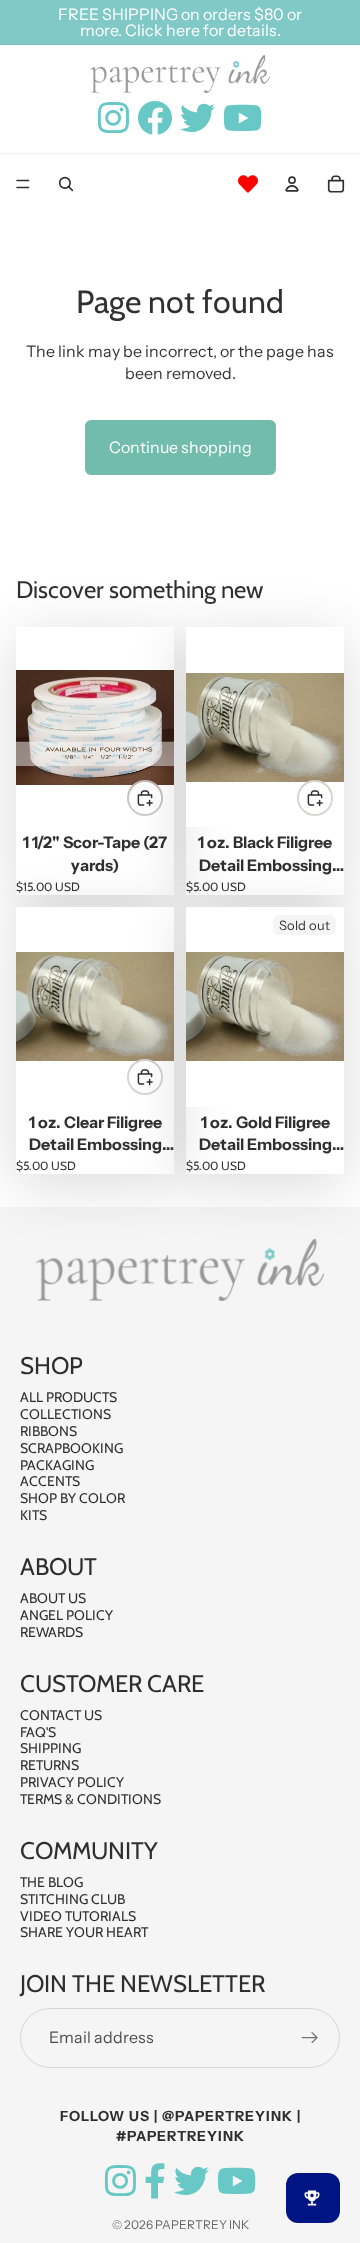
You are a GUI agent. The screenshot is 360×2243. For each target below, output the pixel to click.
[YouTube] (236, 2181)
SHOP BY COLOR (72, 1498)
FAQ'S (38, 1731)
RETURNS (49, 1765)
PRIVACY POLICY (72, 1782)
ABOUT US (53, 1598)
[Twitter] (191, 2181)
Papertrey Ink (202, 2224)
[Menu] (23, 185)
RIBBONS (48, 1431)
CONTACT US (61, 1715)
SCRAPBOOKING (71, 1448)
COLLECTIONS (65, 1414)
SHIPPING (50, 1748)
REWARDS (51, 1631)
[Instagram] (120, 2181)
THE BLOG (51, 1882)
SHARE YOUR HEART (84, 1932)
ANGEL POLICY (66, 1615)
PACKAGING (57, 1464)
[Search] (66, 184)
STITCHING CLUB (72, 1899)
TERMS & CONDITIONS (90, 1799)
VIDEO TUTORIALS (78, 1915)
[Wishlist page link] (248, 184)
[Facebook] (155, 2181)
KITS (33, 1515)
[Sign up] (310, 2037)
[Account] (292, 184)
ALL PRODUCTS (68, 1397)
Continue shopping (180, 447)
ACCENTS (50, 1481)
